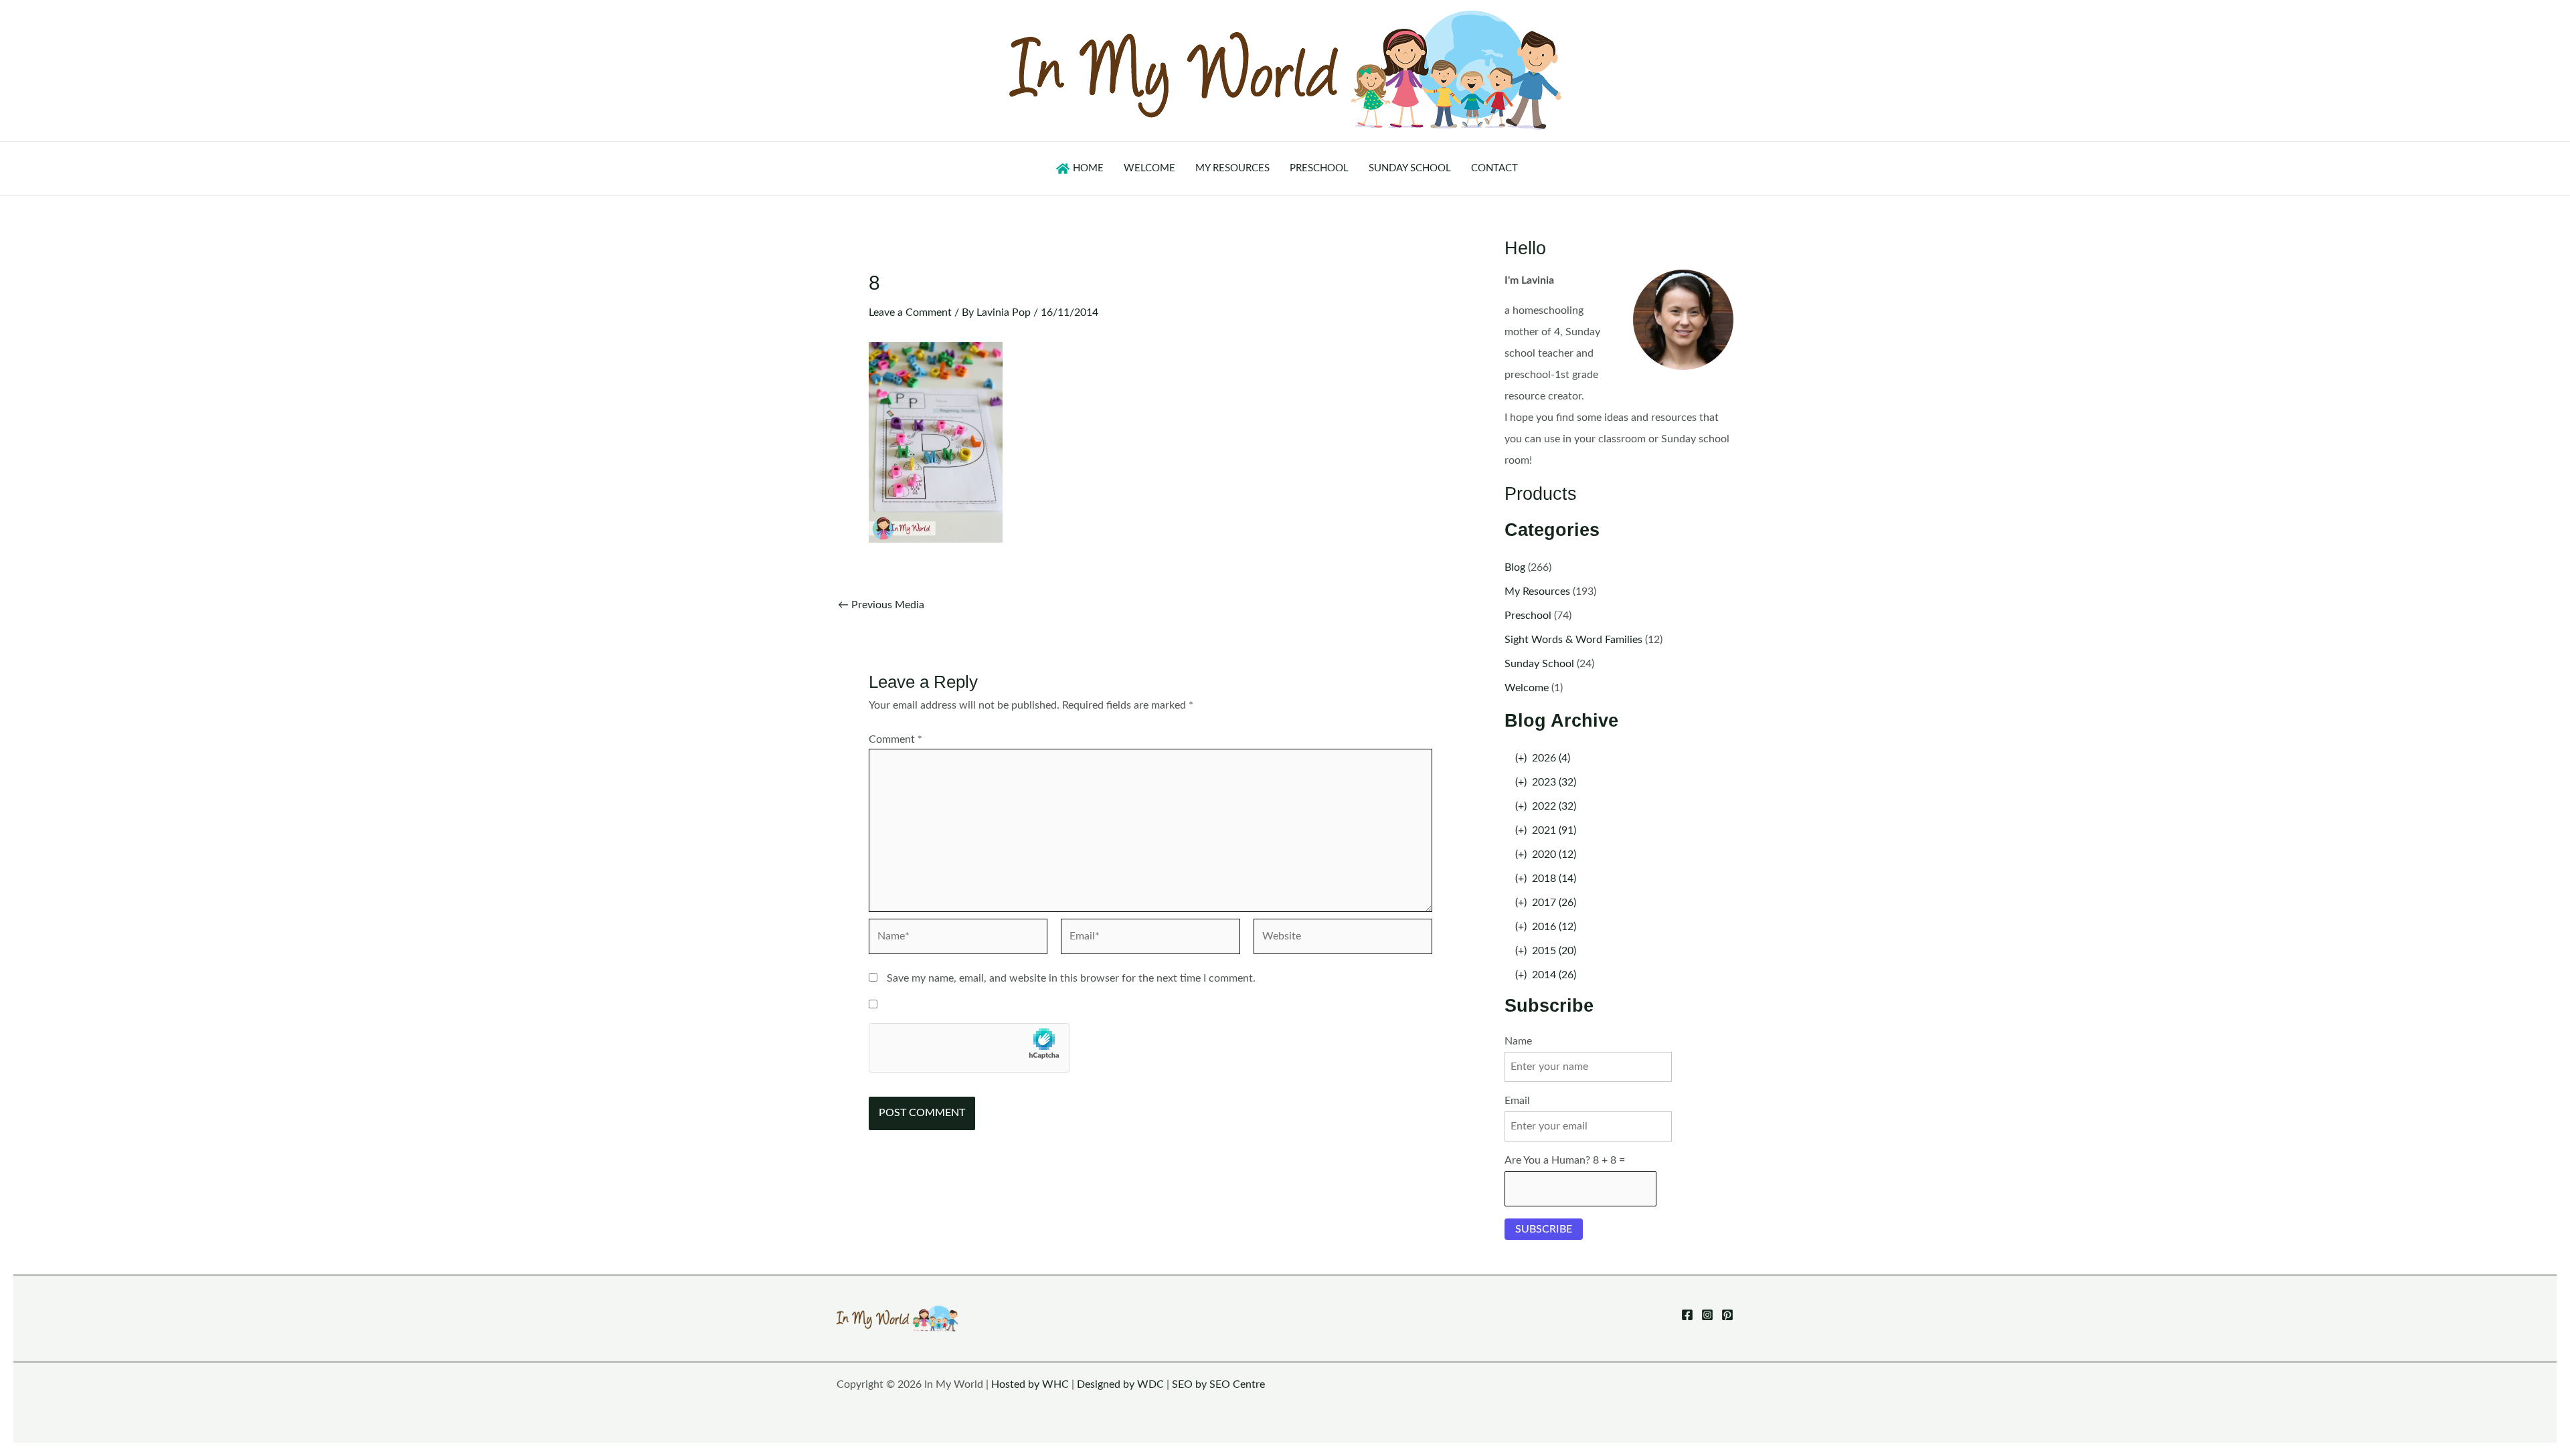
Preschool (1528, 616)
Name (1518, 1041)
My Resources (1537, 591)
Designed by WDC (1120, 1384)
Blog (1515, 567)
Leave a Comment (910, 312)
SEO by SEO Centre (1218, 1384)
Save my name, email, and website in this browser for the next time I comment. (1071, 978)
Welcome (1527, 688)
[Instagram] (1707, 1315)
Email (1517, 1101)
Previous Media (881, 605)
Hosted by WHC (1030, 1384)
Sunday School (1539, 664)
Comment (895, 739)
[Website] (1343, 939)
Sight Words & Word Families (1573, 640)
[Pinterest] (1727, 1315)
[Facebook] (1687, 1315)
